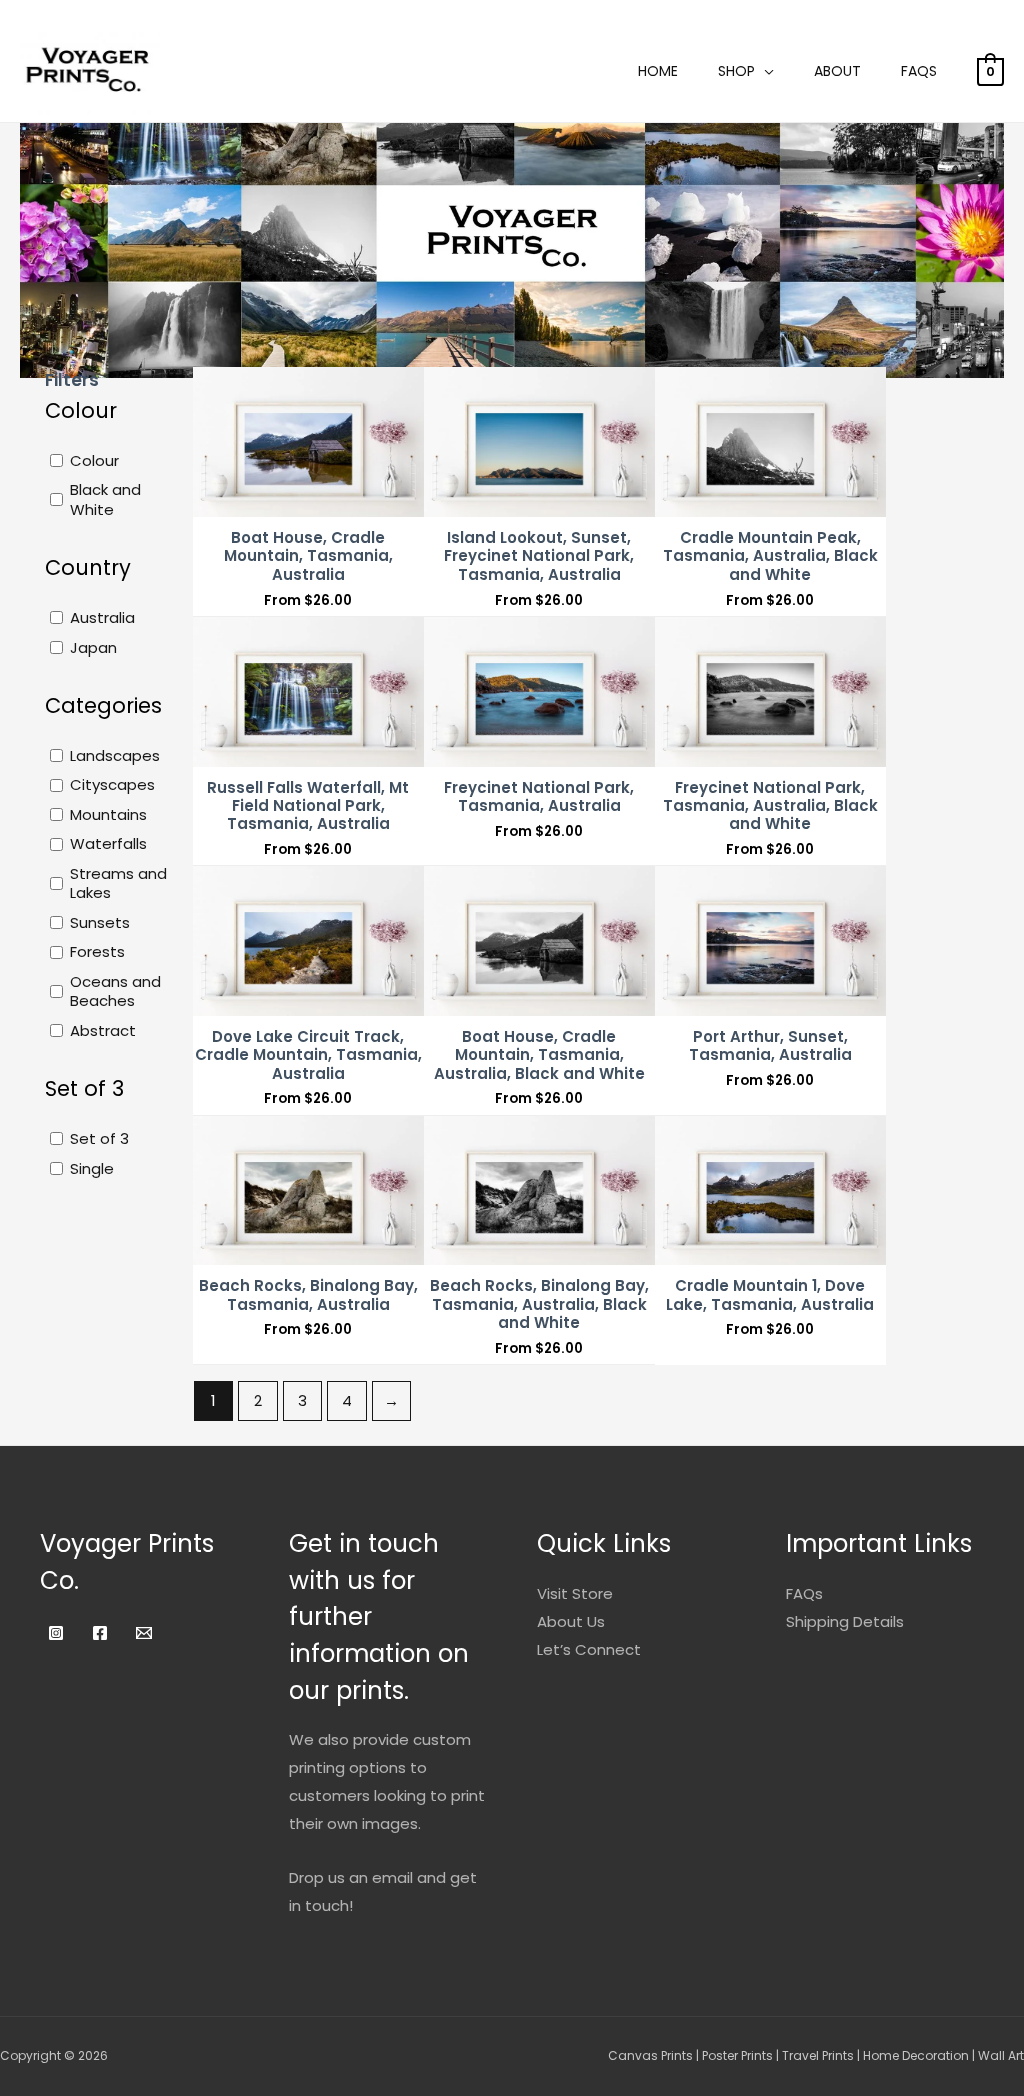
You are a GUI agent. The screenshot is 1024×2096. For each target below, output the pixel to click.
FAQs (919, 71)
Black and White (105, 499)
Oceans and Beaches (115, 991)
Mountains (108, 815)
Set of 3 (99, 1139)
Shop (736, 71)
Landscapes (115, 756)
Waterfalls (108, 844)
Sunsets (100, 923)
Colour (94, 461)
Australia (102, 618)
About (837, 71)
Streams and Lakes (118, 883)
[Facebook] (100, 1633)
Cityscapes (112, 785)
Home (658, 71)
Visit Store (575, 1593)
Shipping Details (845, 1621)
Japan (93, 648)
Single (92, 1169)
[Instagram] (56, 1633)
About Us (571, 1621)
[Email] (144, 1633)
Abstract (103, 1031)
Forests (97, 952)
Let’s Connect (589, 1649)
